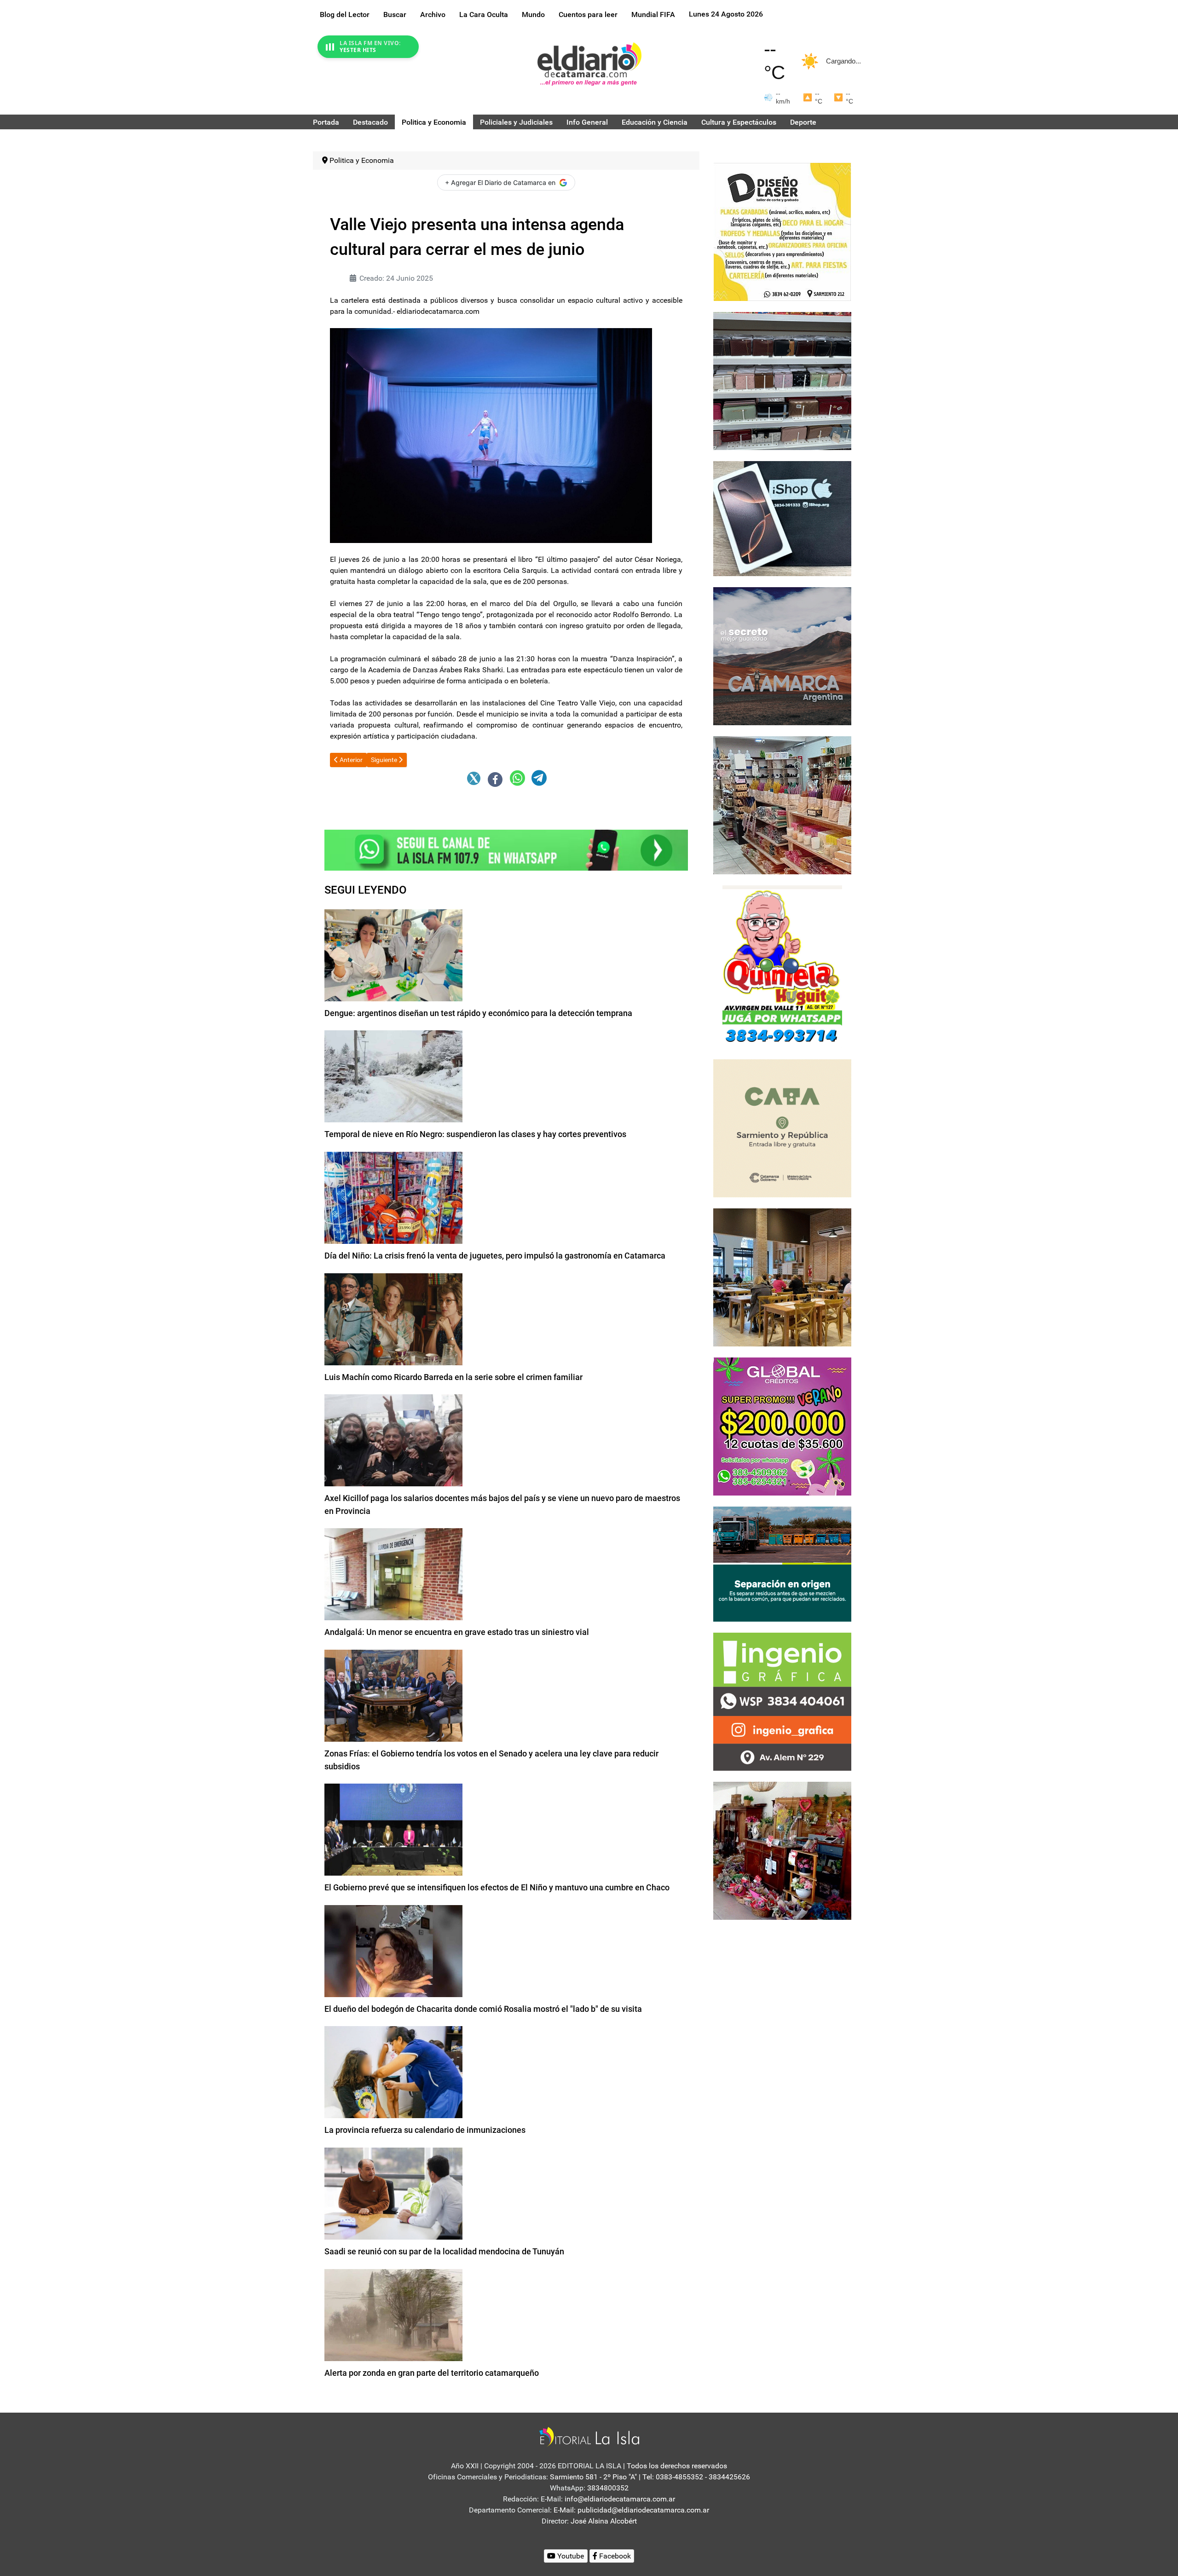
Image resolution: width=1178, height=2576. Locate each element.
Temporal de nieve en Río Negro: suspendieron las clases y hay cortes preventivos (475, 1134)
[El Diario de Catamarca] (589, 64)
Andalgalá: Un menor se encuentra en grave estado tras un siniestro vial (457, 1632)
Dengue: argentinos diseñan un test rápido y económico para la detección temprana (478, 1013)
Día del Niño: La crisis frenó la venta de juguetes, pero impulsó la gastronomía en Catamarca (495, 1256)
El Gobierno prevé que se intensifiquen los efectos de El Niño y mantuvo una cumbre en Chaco (497, 1887)
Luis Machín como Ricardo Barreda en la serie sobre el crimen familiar (453, 1377)
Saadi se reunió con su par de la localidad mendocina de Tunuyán (444, 2251)
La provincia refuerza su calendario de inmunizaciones (425, 2130)
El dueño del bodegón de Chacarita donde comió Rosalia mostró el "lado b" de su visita (483, 2009)
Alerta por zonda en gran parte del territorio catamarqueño (432, 2373)
